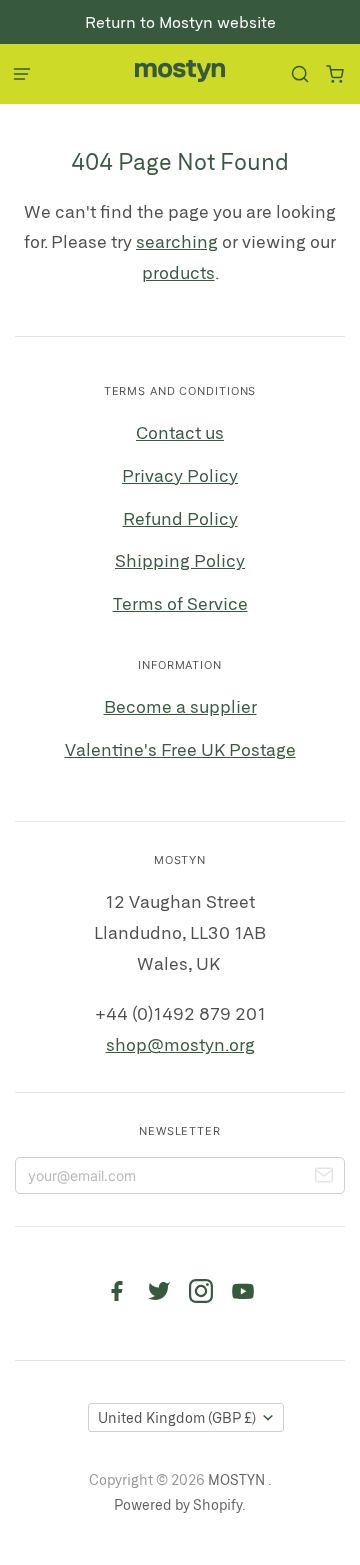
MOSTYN (238, 1479)
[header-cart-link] (334, 74)
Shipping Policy (180, 560)
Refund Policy (180, 518)
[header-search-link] (299, 74)
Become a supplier (180, 706)
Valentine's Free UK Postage (180, 749)
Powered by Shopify (178, 1504)
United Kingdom (177, 1417)
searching (177, 241)
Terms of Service (180, 603)
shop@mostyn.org (180, 1044)
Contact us (180, 432)
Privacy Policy (180, 475)
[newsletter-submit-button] (324, 1178)
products (178, 272)
